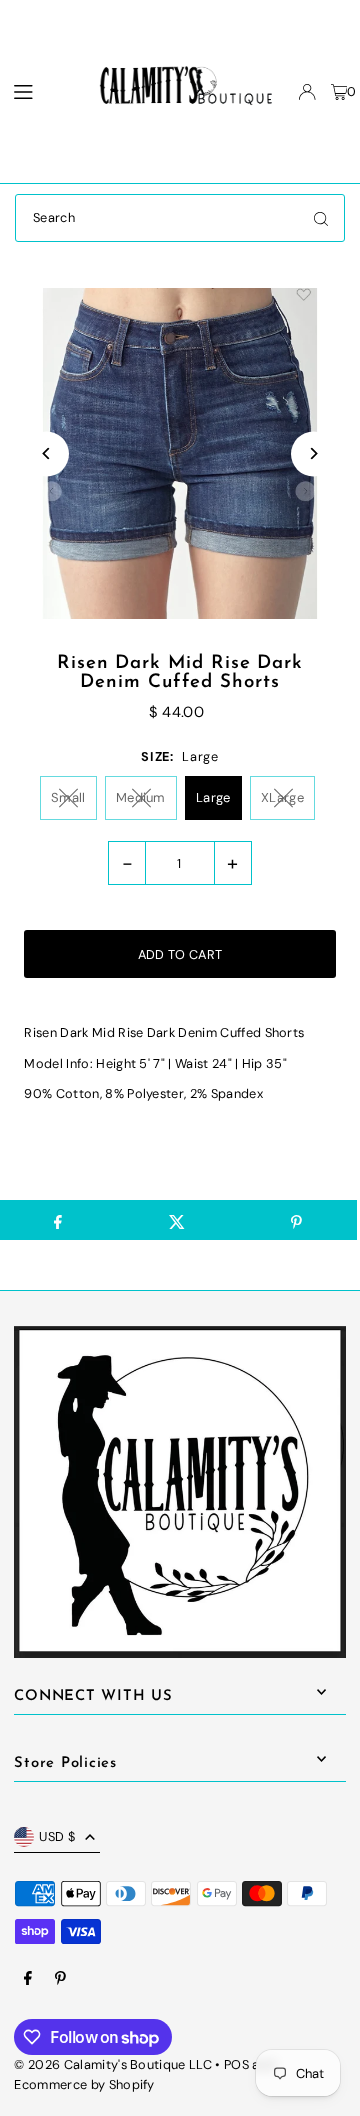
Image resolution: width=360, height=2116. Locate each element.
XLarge (282, 797)
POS (236, 2064)
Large (213, 797)
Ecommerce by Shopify (84, 2084)
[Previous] (46, 453)
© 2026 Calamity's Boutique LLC (113, 2064)
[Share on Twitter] (177, 1220)
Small (68, 797)
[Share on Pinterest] (297, 1220)
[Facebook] (28, 1979)
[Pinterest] (60, 1979)
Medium (141, 797)
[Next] (313, 453)
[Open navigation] (37, 91)
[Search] (321, 218)
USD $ (57, 1836)
